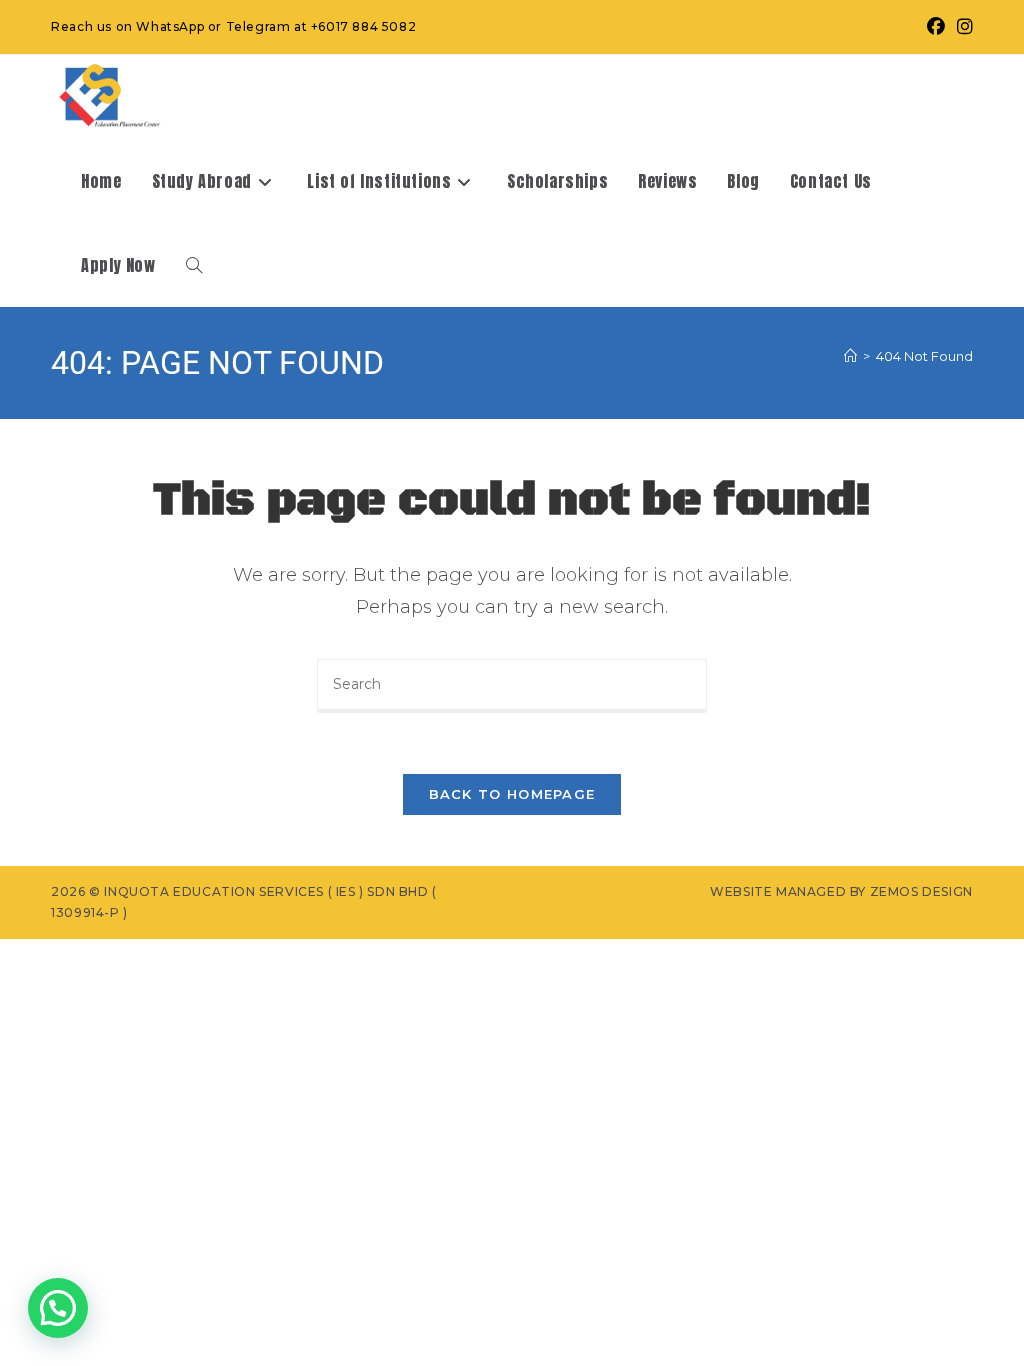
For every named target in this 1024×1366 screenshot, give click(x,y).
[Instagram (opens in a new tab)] (962, 27)
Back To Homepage (512, 794)
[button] (58, 1308)
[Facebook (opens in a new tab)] (936, 27)
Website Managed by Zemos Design (841, 891)
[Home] (850, 356)
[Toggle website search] (194, 265)
